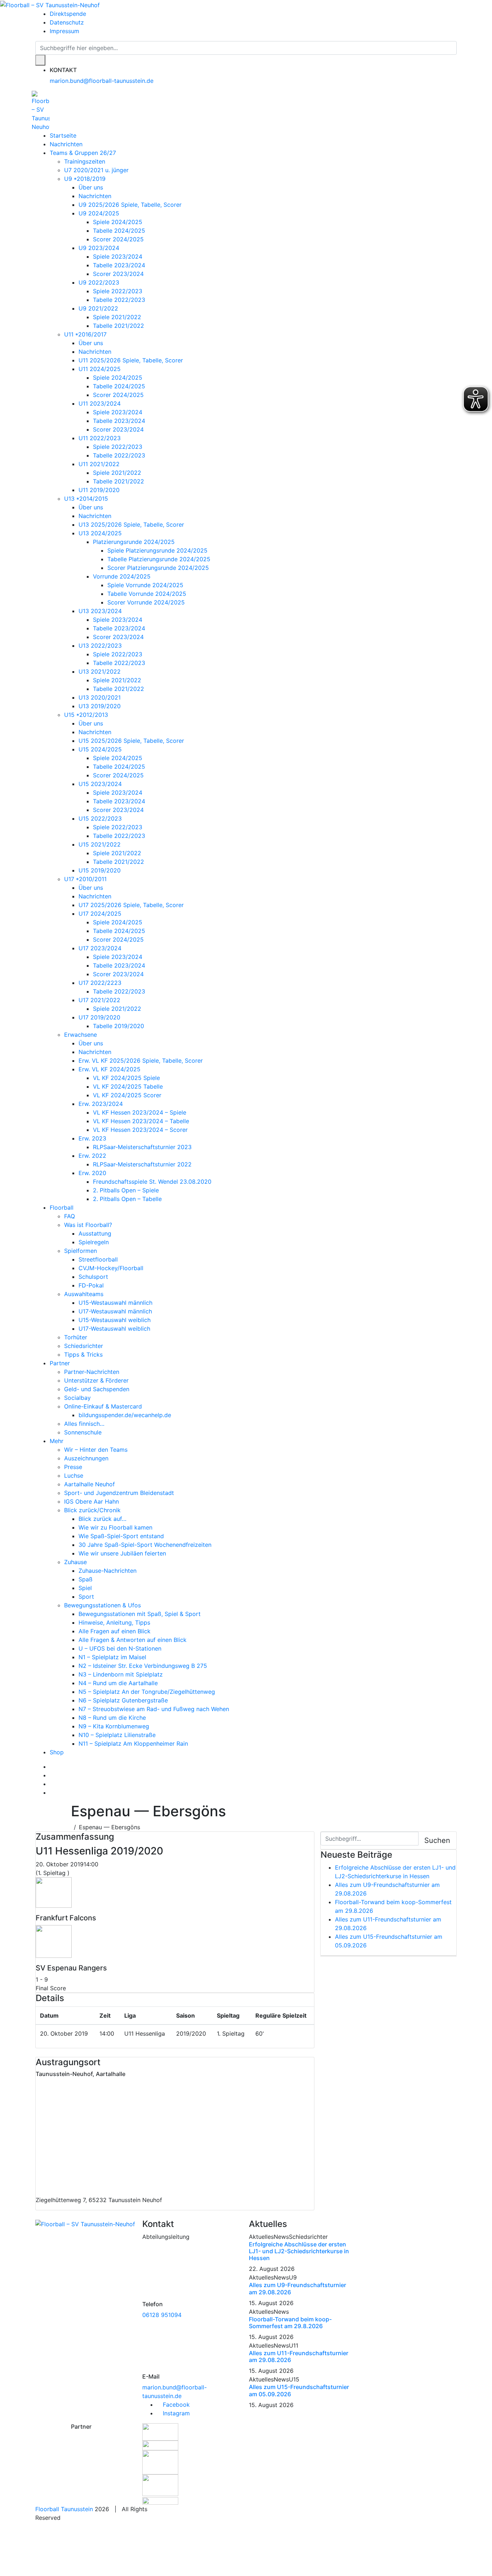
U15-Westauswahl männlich (115, 1303)
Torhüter (76, 1337)
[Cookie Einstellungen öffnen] (54, 2549)
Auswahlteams (84, 1294)
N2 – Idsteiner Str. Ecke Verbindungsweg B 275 (143, 1666)
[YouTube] (52, 1784)
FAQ (70, 1216)
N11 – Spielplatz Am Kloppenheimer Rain (133, 1744)
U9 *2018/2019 (85, 179)
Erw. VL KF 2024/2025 (109, 1069)
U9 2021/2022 (98, 308)
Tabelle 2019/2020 (118, 1026)
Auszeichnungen (86, 1458)
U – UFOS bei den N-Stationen (120, 1648)
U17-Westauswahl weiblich (114, 1329)
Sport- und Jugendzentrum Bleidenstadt (119, 1493)
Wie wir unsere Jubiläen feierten (122, 1553)
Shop (57, 1752)
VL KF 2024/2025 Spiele (126, 1078)
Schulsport (93, 1277)
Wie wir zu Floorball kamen (115, 1527)
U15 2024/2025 (100, 749)
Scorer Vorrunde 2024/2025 (146, 602)
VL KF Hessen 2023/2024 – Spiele (140, 1112)
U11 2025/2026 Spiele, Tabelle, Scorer (131, 360)
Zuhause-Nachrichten (108, 1571)
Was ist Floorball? (88, 1225)
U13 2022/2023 (100, 646)
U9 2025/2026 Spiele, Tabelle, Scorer (130, 205)
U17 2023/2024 (100, 948)
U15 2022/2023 (100, 818)
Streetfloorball (98, 1259)
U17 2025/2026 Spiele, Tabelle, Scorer (131, 905)
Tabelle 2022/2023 (119, 300)
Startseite (63, 135)
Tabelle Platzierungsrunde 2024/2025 (159, 559)
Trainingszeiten (85, 161)
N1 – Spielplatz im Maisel (112, 1657)
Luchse (74, 1475)
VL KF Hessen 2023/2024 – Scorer (140, 1130)
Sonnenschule (83, 1432)
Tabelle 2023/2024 (119, 265)
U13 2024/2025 (100, 533)
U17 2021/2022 (99, 1000)
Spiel (85, 1588)
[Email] (52, 1793)
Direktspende (68, 14)
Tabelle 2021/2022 (118, 326)
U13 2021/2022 (100, 671)
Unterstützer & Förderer (96, 1380)
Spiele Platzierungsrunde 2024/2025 (157, 550)
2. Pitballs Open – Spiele (126, 1190)
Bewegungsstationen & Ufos (102, 1605)
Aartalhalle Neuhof (90, 1484)
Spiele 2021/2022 (117, 317)
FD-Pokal (91, 1285)
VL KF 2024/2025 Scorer (127, 1095)
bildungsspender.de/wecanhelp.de (125, 1415)
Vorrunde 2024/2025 (122, 576)
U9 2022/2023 (99, 282)
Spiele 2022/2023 (118, 291)
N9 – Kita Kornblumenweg (114, 1726)
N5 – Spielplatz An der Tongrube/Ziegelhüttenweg (147, 1692)
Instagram (175, 2413)
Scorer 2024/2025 (118, 239)
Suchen (437, 1840)
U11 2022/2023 (100, 438)
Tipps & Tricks (83, 1354)
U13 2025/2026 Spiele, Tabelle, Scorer (131, 524)
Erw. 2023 (92, 1138)
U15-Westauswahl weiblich (115, 1320)
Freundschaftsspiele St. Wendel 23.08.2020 (152, 1182)
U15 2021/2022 (100, 844)
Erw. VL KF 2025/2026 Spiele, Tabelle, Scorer (141, 1061)
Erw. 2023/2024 (101, 1104)
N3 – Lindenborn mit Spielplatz (121, 1674)
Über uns (91, 187)
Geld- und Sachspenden (97, 1389)
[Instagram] (52, 1775)
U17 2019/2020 (99, 1017)
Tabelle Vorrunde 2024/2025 (147, 594)
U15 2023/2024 (100, 784)
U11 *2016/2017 (85, 334)
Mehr (57, 1441)
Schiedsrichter (84, 1346)
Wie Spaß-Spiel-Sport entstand (121, 1536)
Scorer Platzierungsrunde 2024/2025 (158, 568)
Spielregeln (94, 1242)
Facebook (175, 2405)
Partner (60, 1363)
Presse (73, 1467)
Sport (86, 1597)
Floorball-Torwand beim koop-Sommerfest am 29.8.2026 (290, 2323)
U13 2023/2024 (100, 611)
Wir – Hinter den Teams (96, 1450)
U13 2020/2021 (100, 697)
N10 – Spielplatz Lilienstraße (117, 1735)
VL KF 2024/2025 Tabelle (128, 1086)
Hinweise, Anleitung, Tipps (114, 1622)
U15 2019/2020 (100, 870)
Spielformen (80, 1251)
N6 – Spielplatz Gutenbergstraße (123, 1700)
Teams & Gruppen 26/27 (83, 153)
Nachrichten (66, 144)
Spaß (86, 1579)
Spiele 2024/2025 (118, 222)
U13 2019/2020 (100, 706)
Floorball (62, 1207)
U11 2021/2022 (99, 464)
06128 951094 (162, 2315)
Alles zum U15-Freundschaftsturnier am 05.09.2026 (299, 2390)
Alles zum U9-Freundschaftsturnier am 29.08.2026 (298, 2288)
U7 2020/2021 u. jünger (96, 170)
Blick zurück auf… (102, 1519)
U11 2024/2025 (100, 369)
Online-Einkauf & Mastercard (103, 1406)
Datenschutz (67, 22)
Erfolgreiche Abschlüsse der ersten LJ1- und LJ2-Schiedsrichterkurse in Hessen (299, 2251)
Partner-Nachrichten (92, 1372)
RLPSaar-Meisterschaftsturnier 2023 (142, 1147)
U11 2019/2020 (99, 490)
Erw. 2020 (92, 1173)
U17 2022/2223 (100, 983)
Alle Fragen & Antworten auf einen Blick (133, 1640)
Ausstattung (95, 1233)
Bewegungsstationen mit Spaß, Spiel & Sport (140, 1614)
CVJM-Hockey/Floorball (111, 1268)
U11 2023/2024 (100, 403)
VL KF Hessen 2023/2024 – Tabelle (141, 1121)
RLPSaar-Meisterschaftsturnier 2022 (142, 1164)
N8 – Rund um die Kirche (112, 1718)
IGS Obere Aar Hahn (91, 1501)
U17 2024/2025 (100, 914)
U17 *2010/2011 (85, 879)
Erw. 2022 (92, 1156)
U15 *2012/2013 (86, 715)
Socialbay (77, 1398)
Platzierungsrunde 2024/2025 (134, 542)
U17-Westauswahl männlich (115, 1311)
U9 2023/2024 (99, 248)
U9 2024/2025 (99, 213)
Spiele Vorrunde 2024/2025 (145, 585)
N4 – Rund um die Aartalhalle (118, 1683)
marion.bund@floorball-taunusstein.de (102, 81)
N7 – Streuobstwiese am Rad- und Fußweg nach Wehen (154, 1709)
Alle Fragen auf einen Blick (115, 1631)
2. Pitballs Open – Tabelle (127, 1199)
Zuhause (75, 1562)
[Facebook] (52, 1767)
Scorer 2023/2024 (118, 274)
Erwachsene (80, 1035)
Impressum (64, 31)
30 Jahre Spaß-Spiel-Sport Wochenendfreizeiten (145, 1545)
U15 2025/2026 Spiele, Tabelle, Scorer (131, 741)
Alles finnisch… (84, 1424)
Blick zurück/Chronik (92, 1510)
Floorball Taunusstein (64, 2509)
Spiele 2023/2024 (118, 256)
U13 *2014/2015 (86, 499)
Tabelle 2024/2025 (119, 231)
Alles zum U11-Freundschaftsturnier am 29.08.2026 (299, 2356)
